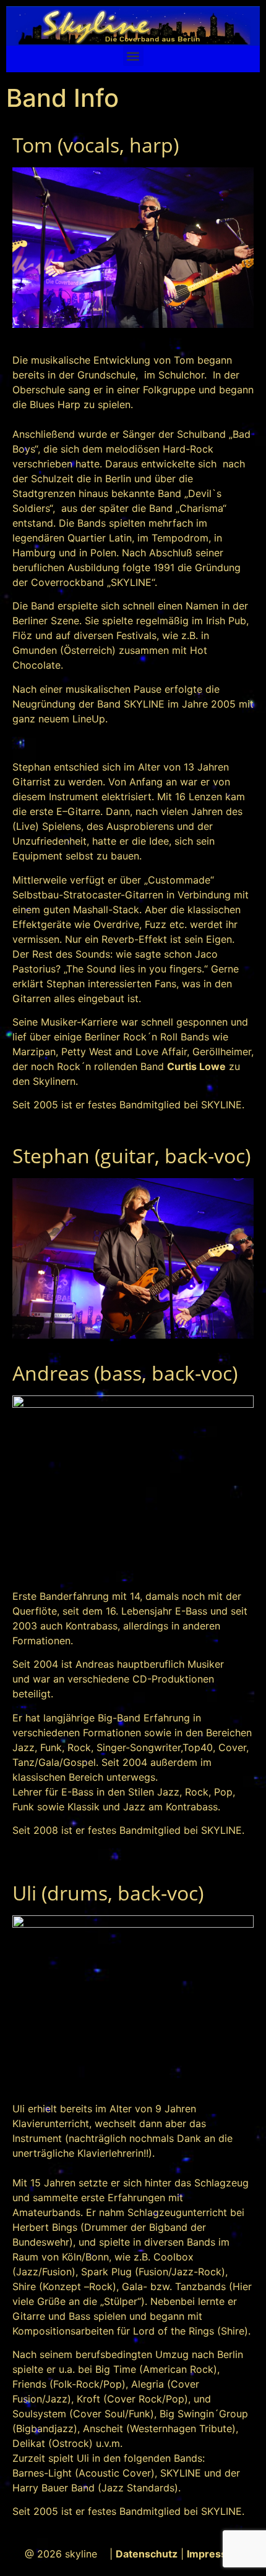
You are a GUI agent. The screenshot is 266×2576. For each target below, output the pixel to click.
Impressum (214, 2554)
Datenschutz (147, 2554)
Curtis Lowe (196, 1066)
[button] (133, 56)
